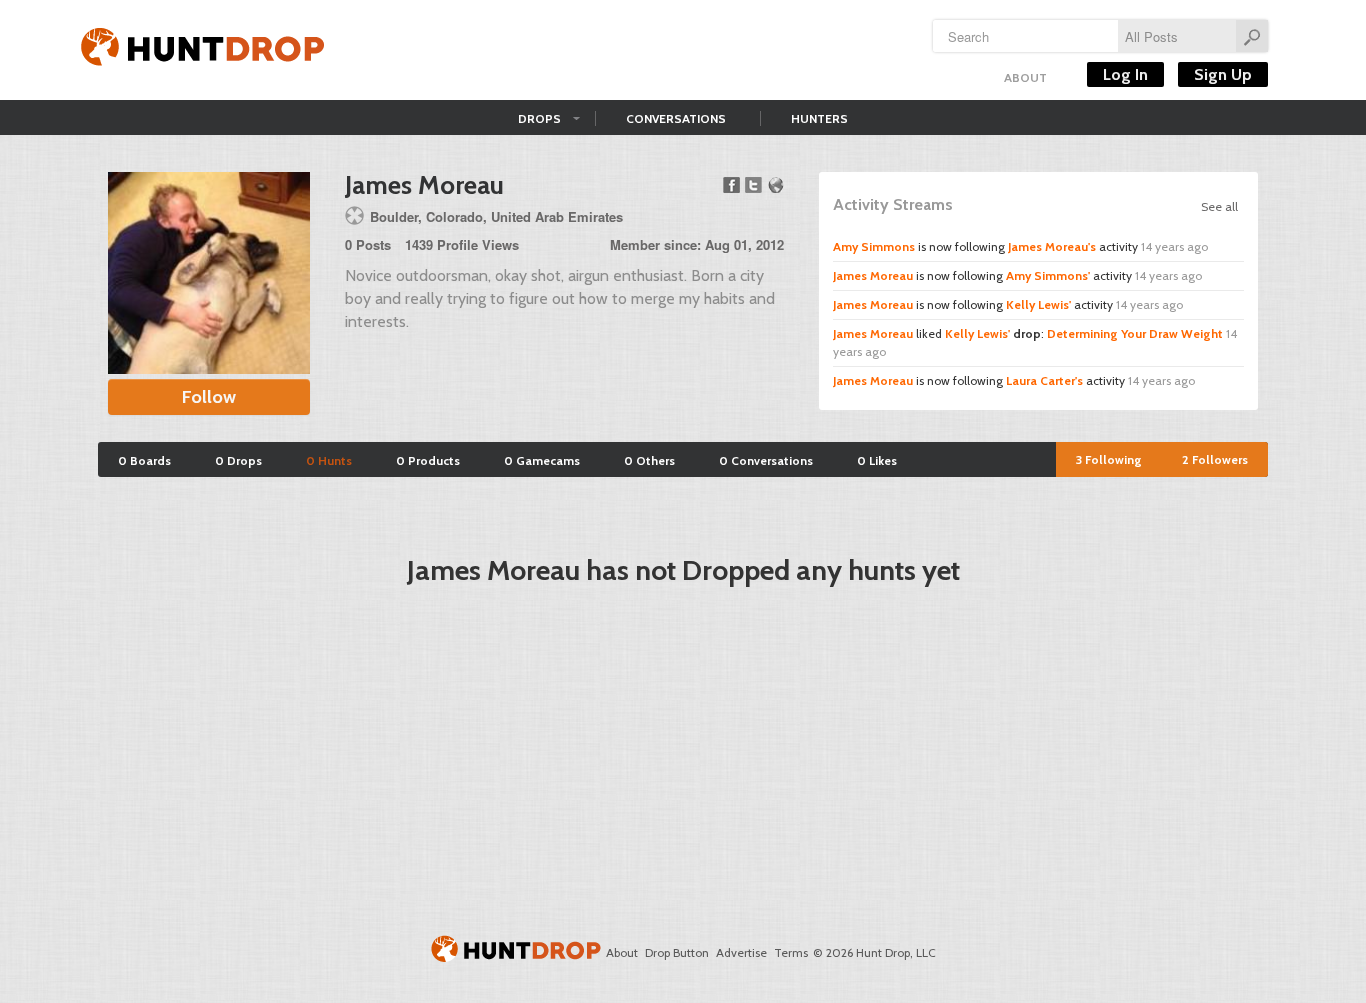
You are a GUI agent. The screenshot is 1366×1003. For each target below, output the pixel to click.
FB (731, 185)
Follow (209, 397)
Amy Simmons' (1048, 275)
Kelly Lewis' (1038, 304)
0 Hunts (329, 460)
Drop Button (677, 952)
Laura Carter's (1044, 380)
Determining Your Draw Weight (1135, 333)
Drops (539, 118)
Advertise (741, 952)
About (1025, 77)
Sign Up (1223, 74)
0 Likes (877, 460)
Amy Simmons (874, 246)
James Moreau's (1052, 246)
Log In (1125, 74)
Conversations (676, 118)
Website (775, 185)
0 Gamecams (542, 460)
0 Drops (238, 460)
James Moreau (873, 275)
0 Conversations (766, 460)
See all (1219, 206)
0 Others (649, 460)
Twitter (753, 185)
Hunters (819, 118)
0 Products (428, 460)
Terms (791, 952)
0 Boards (144, 460)
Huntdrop (203, 50)
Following (1109, 459)
